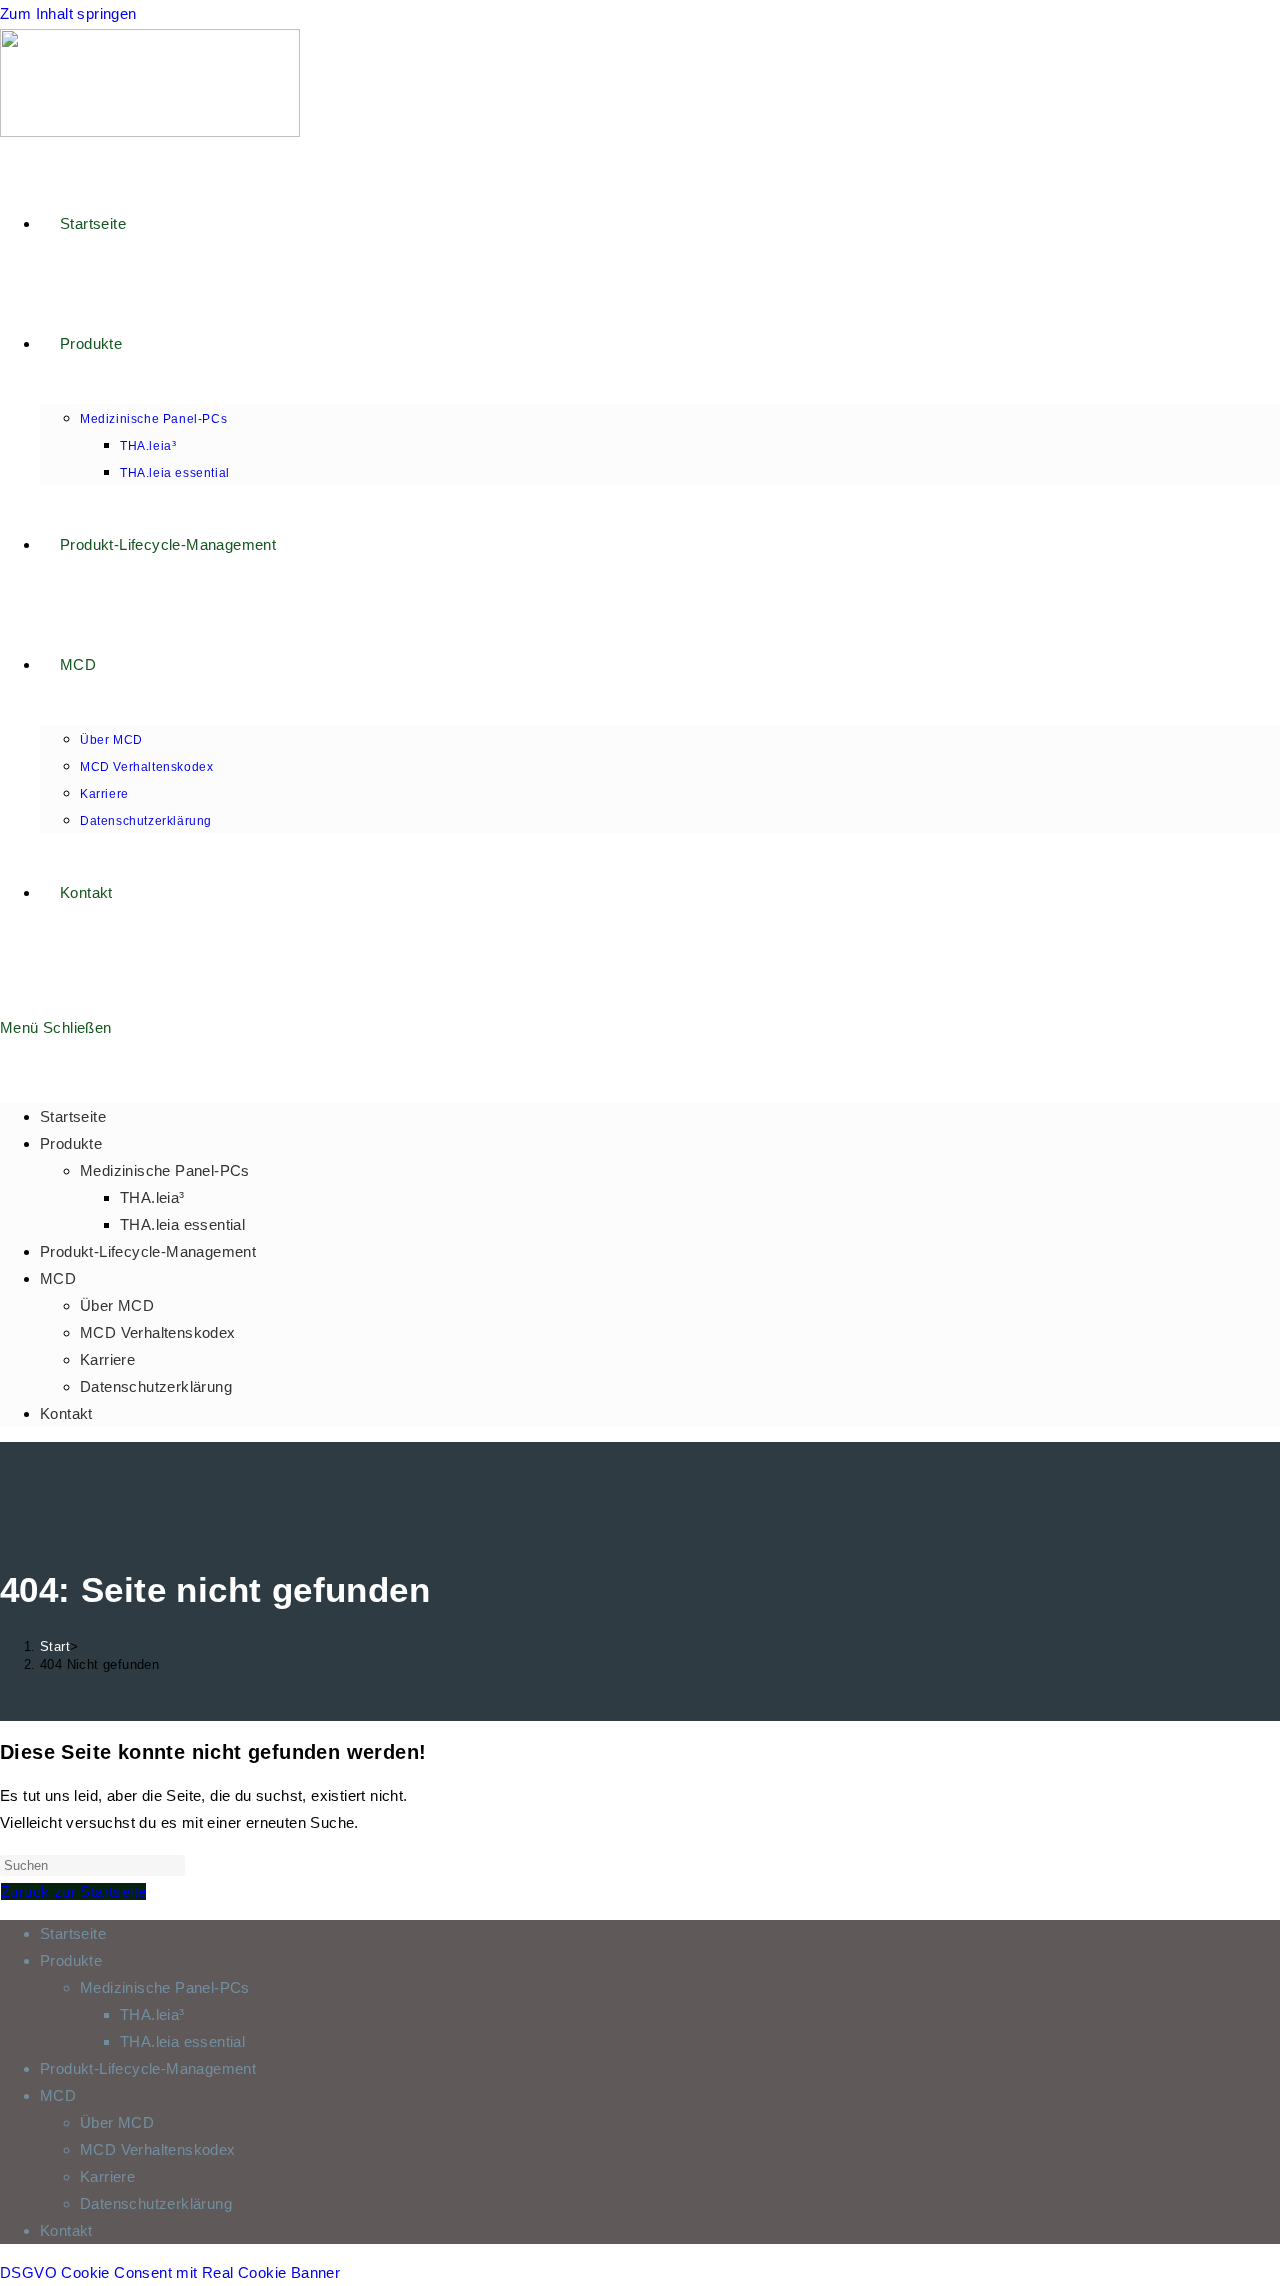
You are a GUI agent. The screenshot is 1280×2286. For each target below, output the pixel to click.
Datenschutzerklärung (156, 1386)
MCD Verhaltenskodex (158, 1332)
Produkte (71, 1143)
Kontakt (66, 1413)
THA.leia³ (152, 1197)
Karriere (107, 1359)
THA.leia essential (182, 1224)
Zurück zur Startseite (73, 1891)
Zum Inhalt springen (68, 13)
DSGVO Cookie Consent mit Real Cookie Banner (170, 2272)
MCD (58, 1278)
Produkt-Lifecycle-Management (148, 1251)
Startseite (73, 1116)
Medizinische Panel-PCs (165, 1170)
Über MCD (117, 1305)
